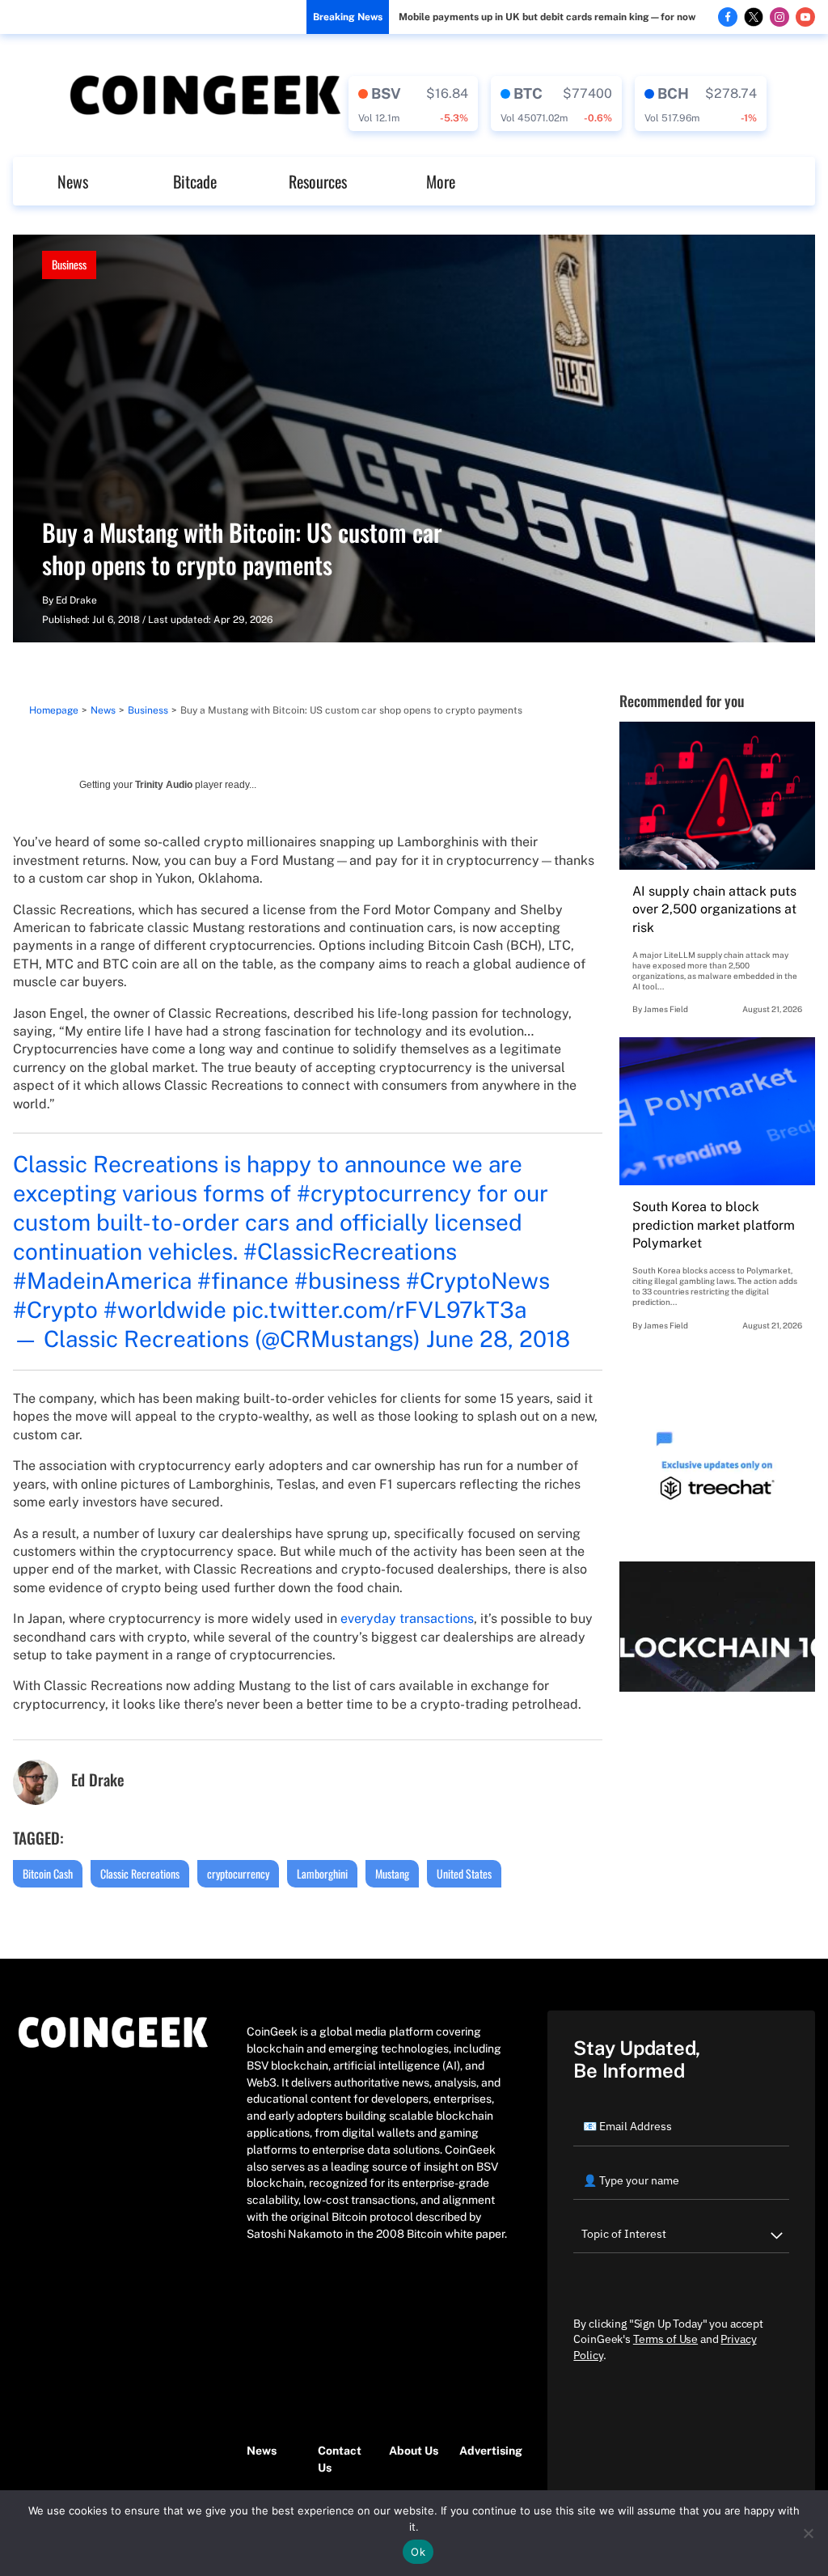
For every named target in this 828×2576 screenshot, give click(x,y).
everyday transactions (407, 1618)
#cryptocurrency (384, 1193)
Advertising (487, 2451)
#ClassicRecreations (350, 1251)
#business (347, 1280)
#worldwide (165, 1309)
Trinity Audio (164, 785)
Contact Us (340, 2459)
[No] (808, 2533)
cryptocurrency (238, 1873)
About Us (414, 2451)
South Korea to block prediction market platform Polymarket (714, 1225)
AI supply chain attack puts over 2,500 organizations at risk (714, 909)
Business (69, 264)
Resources (318, 181)
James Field (666, 1009)
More (441, 181)
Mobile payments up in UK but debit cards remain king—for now (547, 17)
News (73, 181)
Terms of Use (665, 2339)
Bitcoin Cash (48, 1873)
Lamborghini (322, 1873)
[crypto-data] (413, 104)
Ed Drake (76, 600)
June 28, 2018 (498, 1339)
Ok (418, 2552)
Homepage (54, 710)
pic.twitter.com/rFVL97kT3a (379, 1309)
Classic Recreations (140, 1873)
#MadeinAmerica (102, 1280)
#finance (243, 1280)
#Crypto (55, 1309)
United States (464, 1873)
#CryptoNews (478, 1280)
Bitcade (195, 181)
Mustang (392, 1873)
